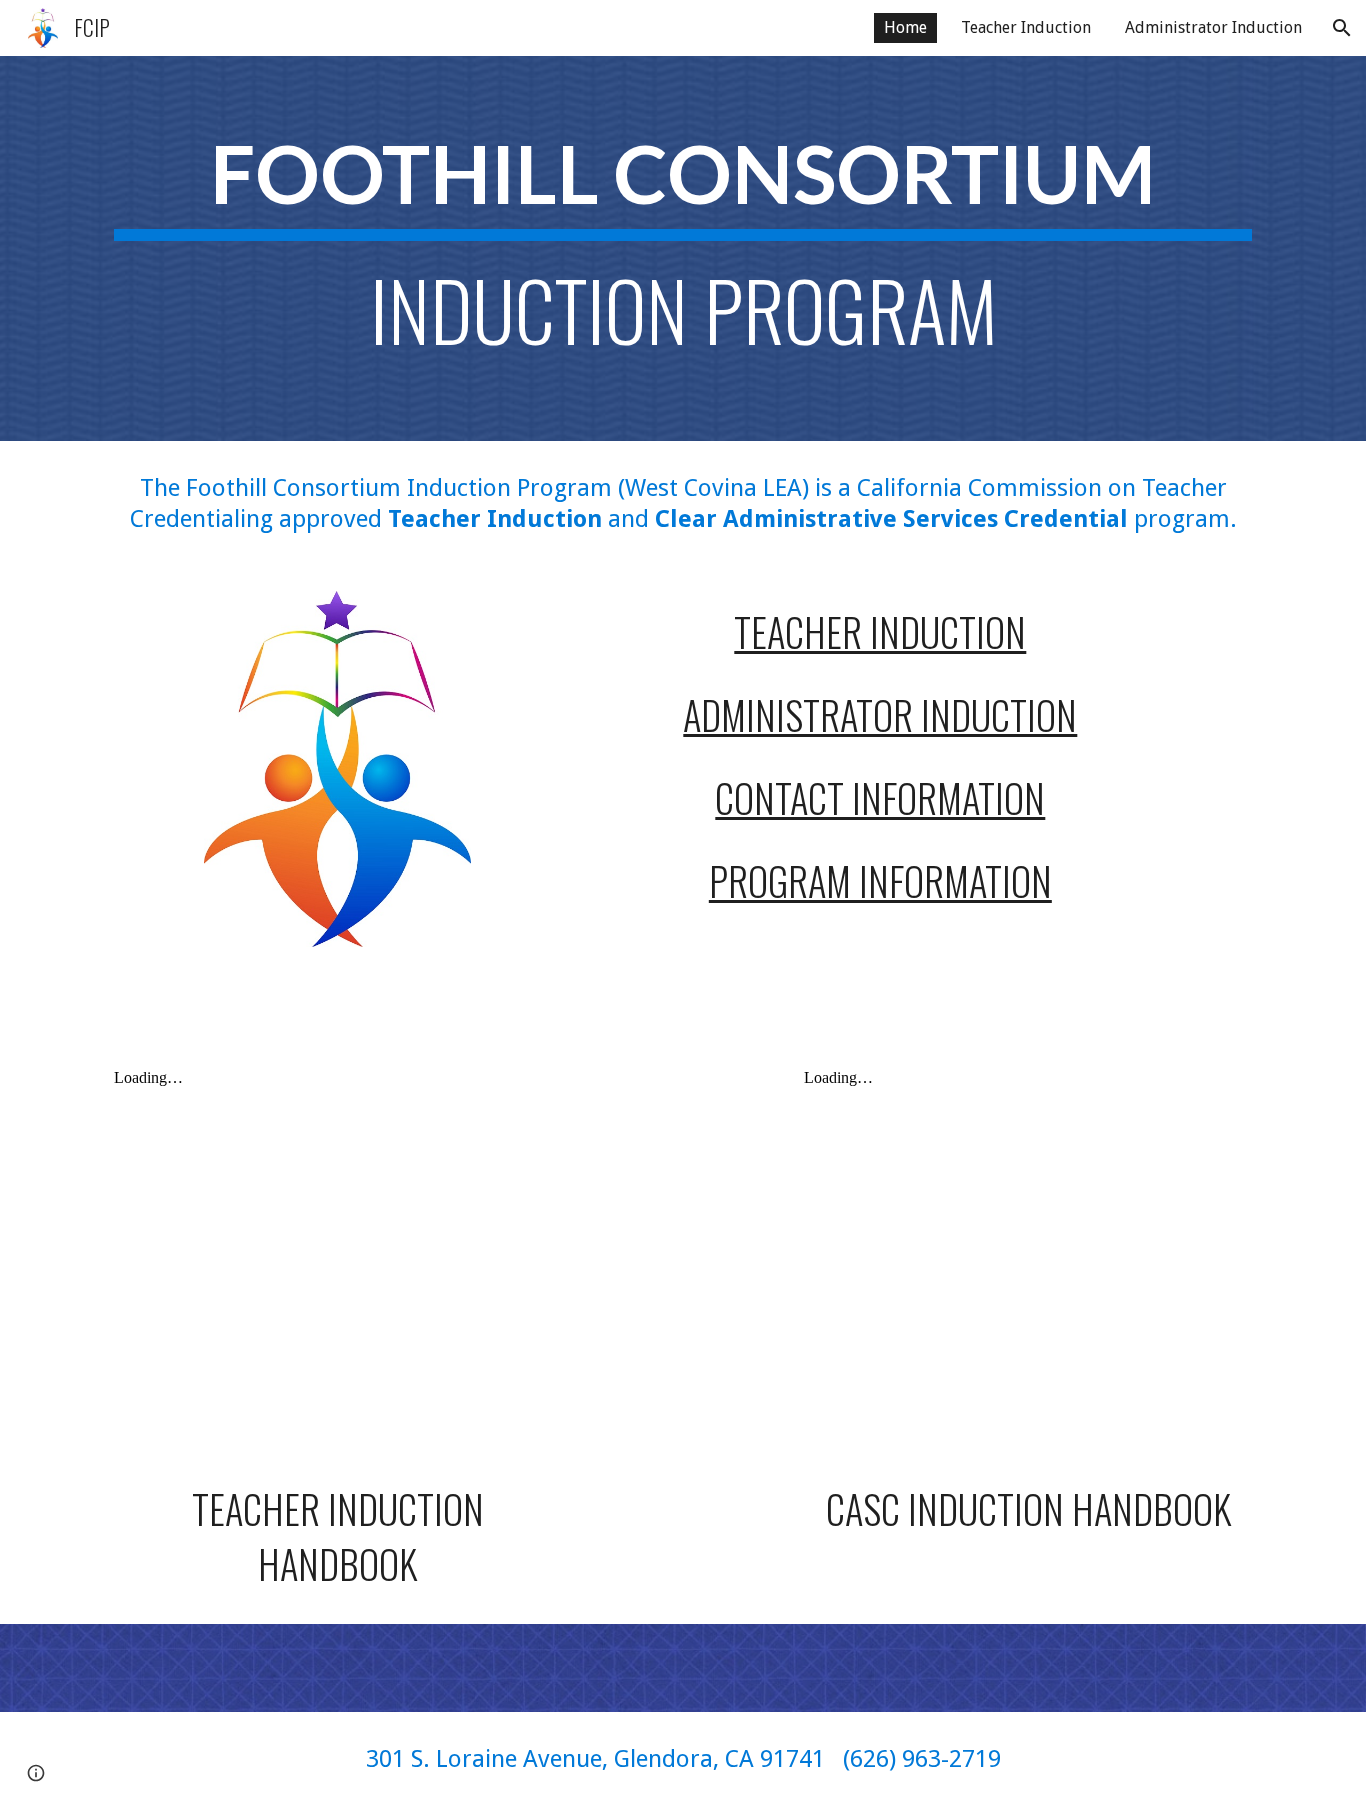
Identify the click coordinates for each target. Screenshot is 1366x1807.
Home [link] (905, 27)
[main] (683, 248)
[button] (1342, 28)
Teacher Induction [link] (1026, 27)
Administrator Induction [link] (1213, 27)
